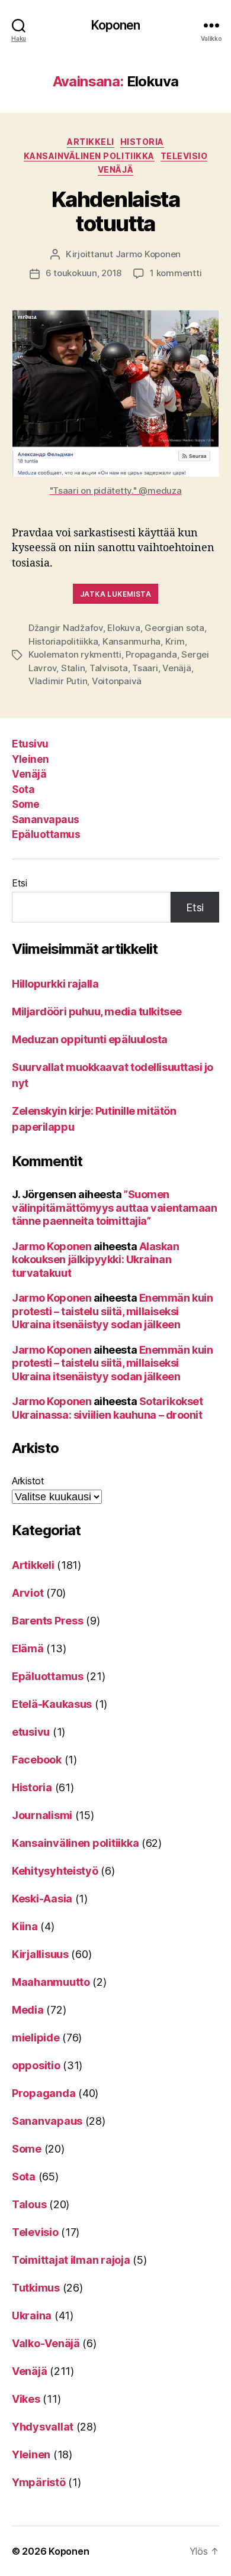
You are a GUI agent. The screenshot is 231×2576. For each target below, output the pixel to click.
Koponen (116, 25)
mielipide (36, 2038)
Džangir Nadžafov (66, 628)
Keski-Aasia (42, 1899)
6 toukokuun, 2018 (84, 273)
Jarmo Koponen (148, 254)
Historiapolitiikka (63, 641)
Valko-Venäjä (46, 2343)
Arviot (28, 1593)
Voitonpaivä (117, 681)
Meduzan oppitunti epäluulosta (90, 1039)
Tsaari (145, 668)
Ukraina (32, 2316)
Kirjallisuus (40, 1954)
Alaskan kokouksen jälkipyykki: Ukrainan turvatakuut (96, 1260)
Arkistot (28, 1481)
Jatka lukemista (115, 594)
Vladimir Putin (58, 681)
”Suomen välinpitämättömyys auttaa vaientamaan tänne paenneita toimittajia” (114, 1208)
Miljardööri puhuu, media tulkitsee (97, 1012)
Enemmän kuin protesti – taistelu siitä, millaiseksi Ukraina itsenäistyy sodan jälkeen (112, 1311)
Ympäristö (39, 2482)
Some (25, 804)
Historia (142, 142)
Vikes (26, 2399)
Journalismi (42, 1815)
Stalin (73, 668)
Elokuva (123, 628)
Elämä (28, 1648)
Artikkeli (91, 142)
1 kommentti (176, 273)
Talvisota (109, 668)
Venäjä (115, 169)
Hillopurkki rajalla (55, 984)
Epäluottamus (46, 834)
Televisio (184, 156)
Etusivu (30, 744)
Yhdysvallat (43, 2427)
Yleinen (31, 759)
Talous (29, 2204)
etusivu (31, 1732)
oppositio (36, 2065)
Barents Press (48, 1621)
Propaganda (151, 654)
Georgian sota (174, 628)
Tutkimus (36, 2288)
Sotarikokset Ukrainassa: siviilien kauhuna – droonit (107, 1408)
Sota (23, 789)
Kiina (25, 1926)
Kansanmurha (131, 641)
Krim (175, 641)
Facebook (37, 1760)
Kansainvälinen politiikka (89, 156)
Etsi (20, 883)
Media (28, 2010)
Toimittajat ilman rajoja (71, 2260)
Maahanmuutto (51, 1982)
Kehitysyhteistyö (55, 1871)
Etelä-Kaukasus (52, 1704)
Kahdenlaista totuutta (115, 211)
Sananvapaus (46, 820)
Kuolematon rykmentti (75, 654)
